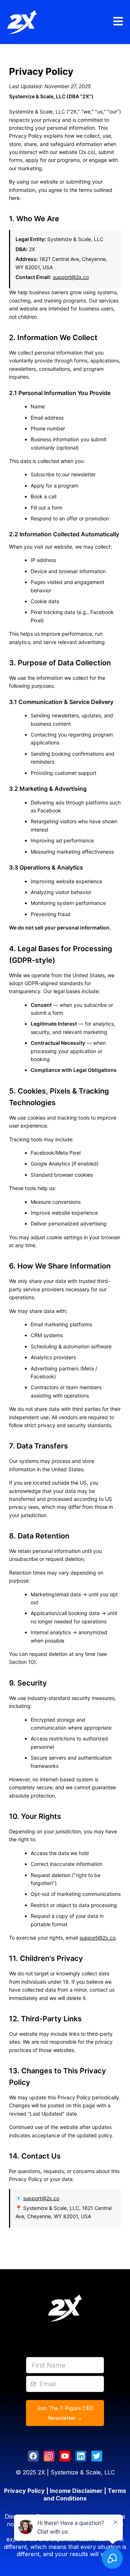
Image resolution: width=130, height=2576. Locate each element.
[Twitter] (97, 2456)
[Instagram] (49, 2456)
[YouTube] (65, 2456)
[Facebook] (33, 2456)
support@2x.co (71, 277)
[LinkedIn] (81, 2456)
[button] (117, 22)
